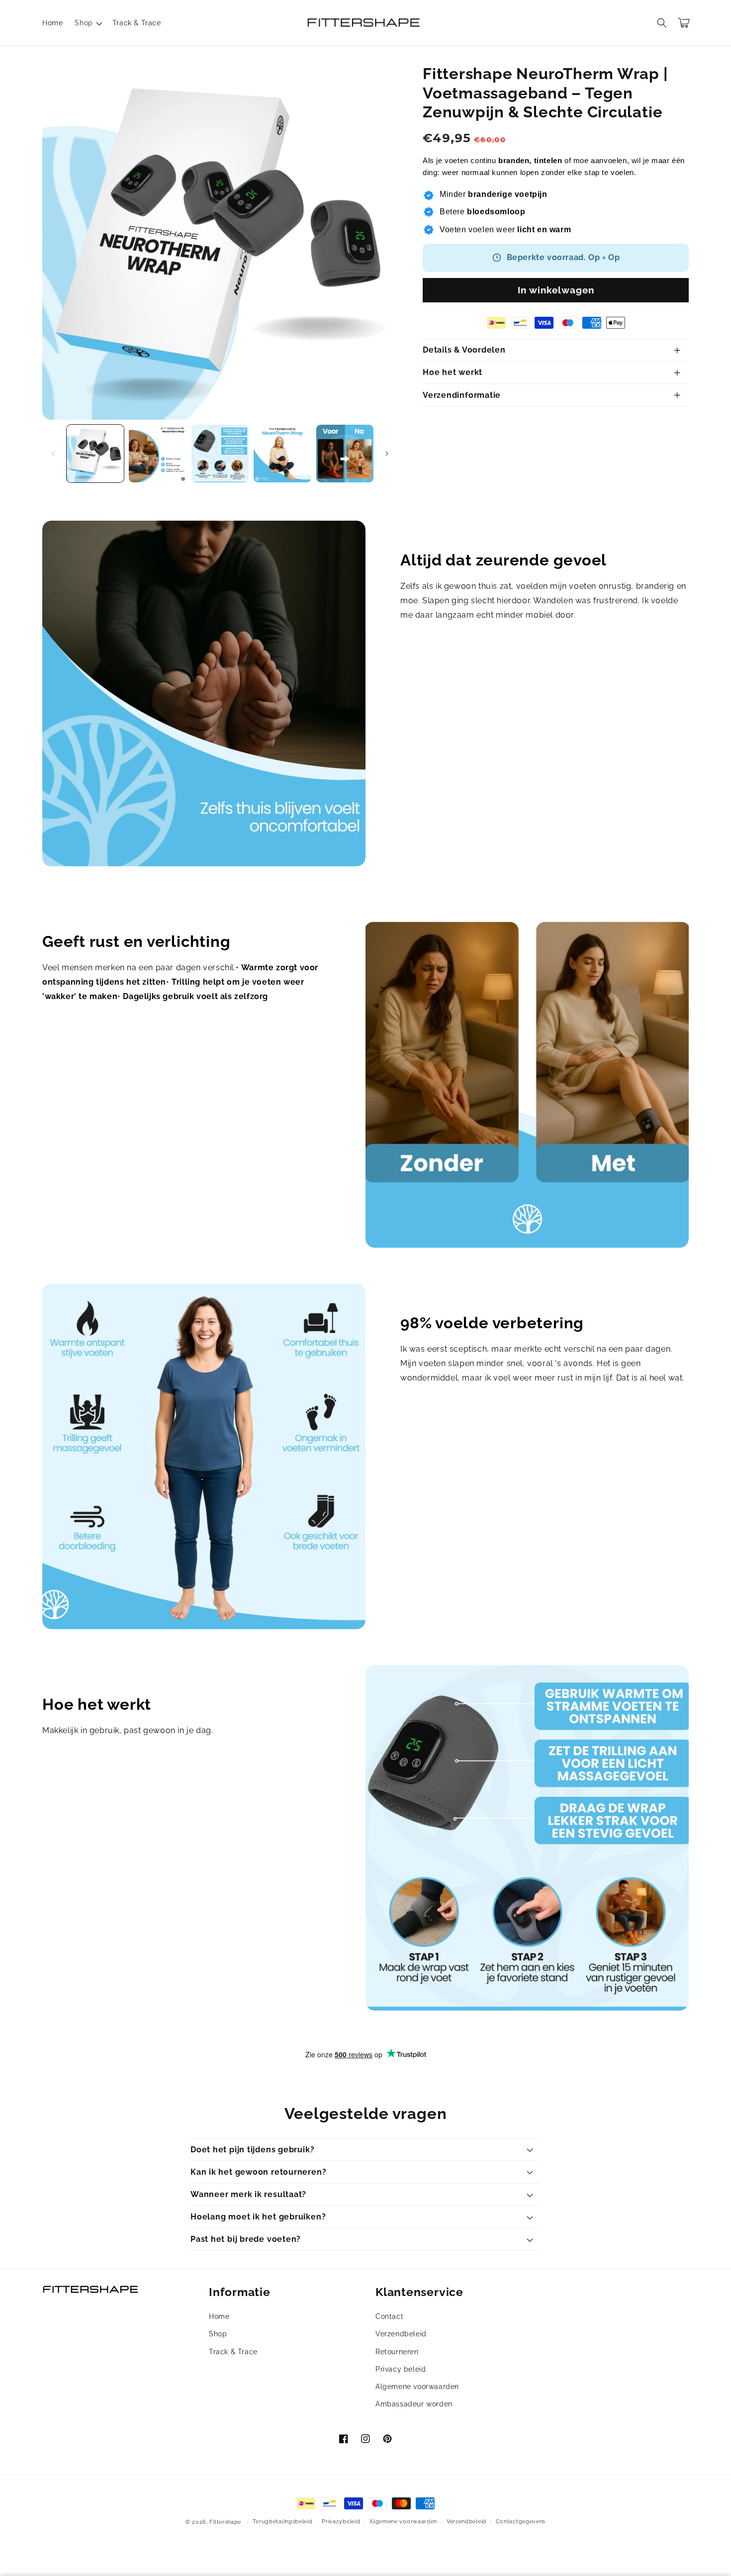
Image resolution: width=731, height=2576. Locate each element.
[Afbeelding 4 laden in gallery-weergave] (282, 453)
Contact (389, 2316)
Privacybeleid (341, 2522)
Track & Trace (233, 2352)
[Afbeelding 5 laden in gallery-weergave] (345, 453)
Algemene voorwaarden (417, 2387)
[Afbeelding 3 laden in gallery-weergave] (220, 453)
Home (219, 2316)
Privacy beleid (401, 2369)
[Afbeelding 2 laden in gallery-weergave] (157, 453)
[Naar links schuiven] (53, 454)
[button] (87, 23)
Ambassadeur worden (414, 2404)
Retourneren (397, 2352)
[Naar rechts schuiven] (387, 454)
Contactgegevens (521, 2522)
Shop (218, 2334)
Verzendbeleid (401, 2334)
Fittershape (225, 2522)
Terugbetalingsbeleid (283, 2522)
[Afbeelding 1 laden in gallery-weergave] (95, 453)
